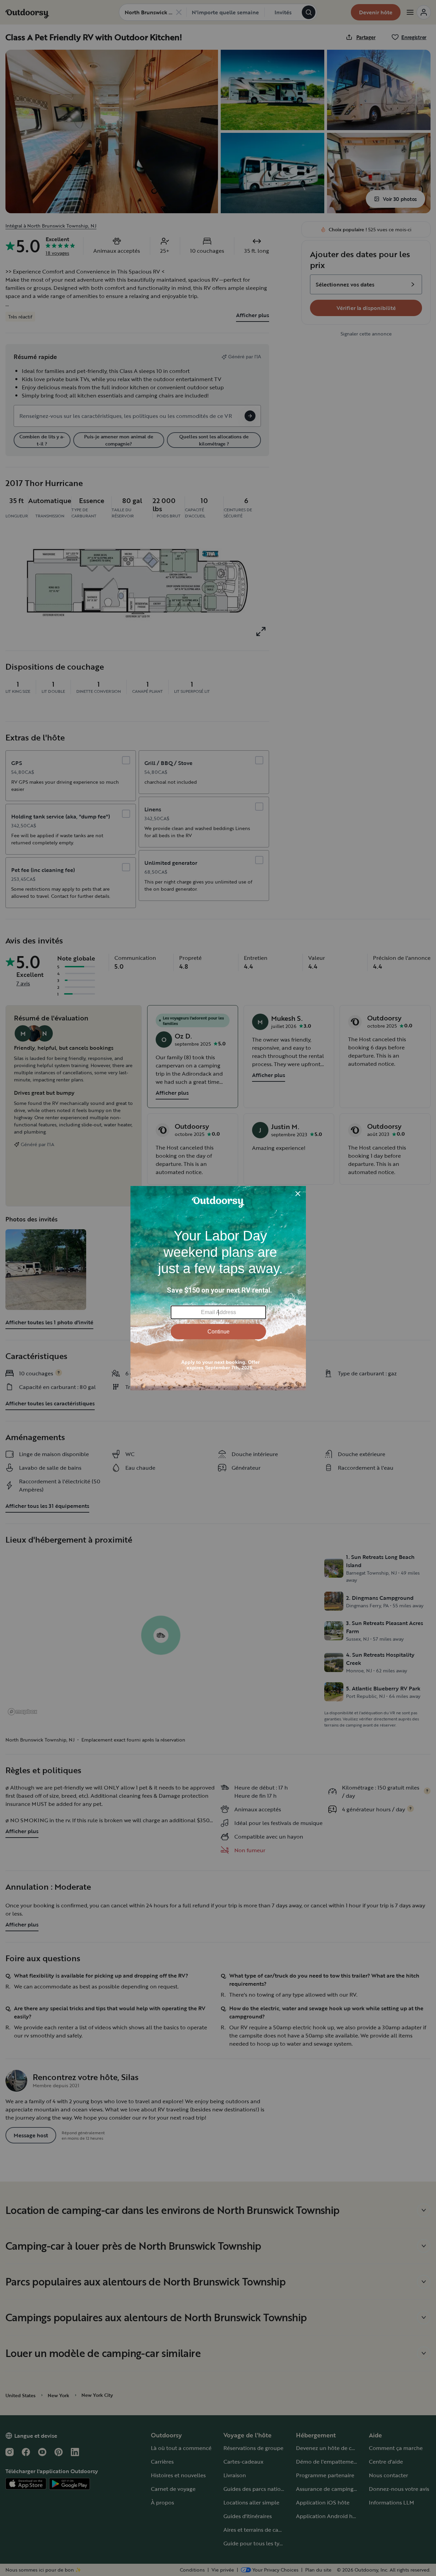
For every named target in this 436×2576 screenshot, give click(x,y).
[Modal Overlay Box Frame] (218, 1288)
